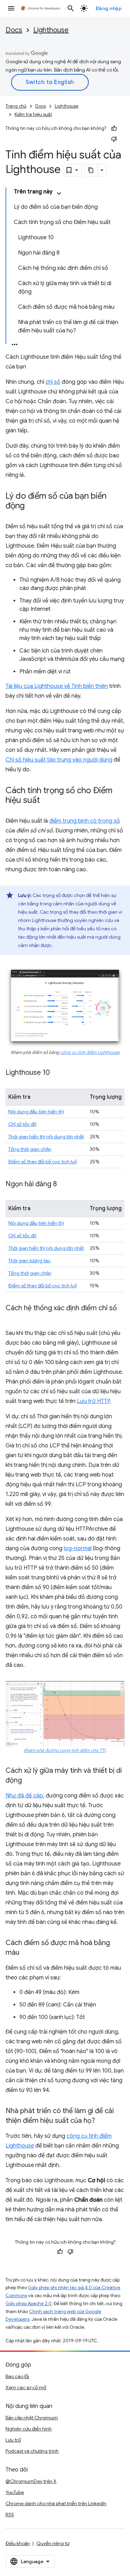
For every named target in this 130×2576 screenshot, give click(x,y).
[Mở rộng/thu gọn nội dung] (59, 193)
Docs (14, 30)
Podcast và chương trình (32, 2451)
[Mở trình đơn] (11, 8)
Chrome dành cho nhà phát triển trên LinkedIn (56, 2503)
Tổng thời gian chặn (30, 1149)
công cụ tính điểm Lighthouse (90, 1053)
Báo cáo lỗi (17, 2376)
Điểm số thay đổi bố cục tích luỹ (43, 1162)
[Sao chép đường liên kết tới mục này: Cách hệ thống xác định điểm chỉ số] (12, 1318)
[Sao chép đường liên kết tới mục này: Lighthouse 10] (57, 1073)
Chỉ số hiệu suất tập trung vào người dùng (59, 760)
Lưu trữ (13, 2440)
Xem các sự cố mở (26, 2387)
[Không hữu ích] (114, 139)
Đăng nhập (109, 8)
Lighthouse (51, 30)
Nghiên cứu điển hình (29, 2429)
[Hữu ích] (114, 128)
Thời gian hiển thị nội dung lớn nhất (46, 1137)
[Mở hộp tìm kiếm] (71, 8)
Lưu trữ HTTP (93, 1401)
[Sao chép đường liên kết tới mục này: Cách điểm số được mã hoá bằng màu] (26, 1953)
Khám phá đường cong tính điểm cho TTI (65, 1751)
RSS (10, 2515)
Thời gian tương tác (29, 1261)
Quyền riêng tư (53, 2543)
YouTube (15, 2492)
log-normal (78, 1548)
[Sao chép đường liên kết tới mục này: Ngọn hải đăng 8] (64, 1185)
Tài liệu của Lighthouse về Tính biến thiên (57, 686)
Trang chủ (16, 106)
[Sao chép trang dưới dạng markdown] (91, 170)
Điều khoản (18, 2543)
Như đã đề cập (24, 1796)
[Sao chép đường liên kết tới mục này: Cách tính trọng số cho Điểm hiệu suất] (47, 801)
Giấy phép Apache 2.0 (29, 2304)
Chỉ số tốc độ (22, 1124)
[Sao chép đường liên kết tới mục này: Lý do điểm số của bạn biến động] (32, 506)
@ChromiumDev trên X (31, 2481)
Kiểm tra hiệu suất (33, 114)
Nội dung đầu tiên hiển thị (36, 1112)
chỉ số (53, 382)
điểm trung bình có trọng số (85, 821)
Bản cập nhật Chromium (32, 2418)
